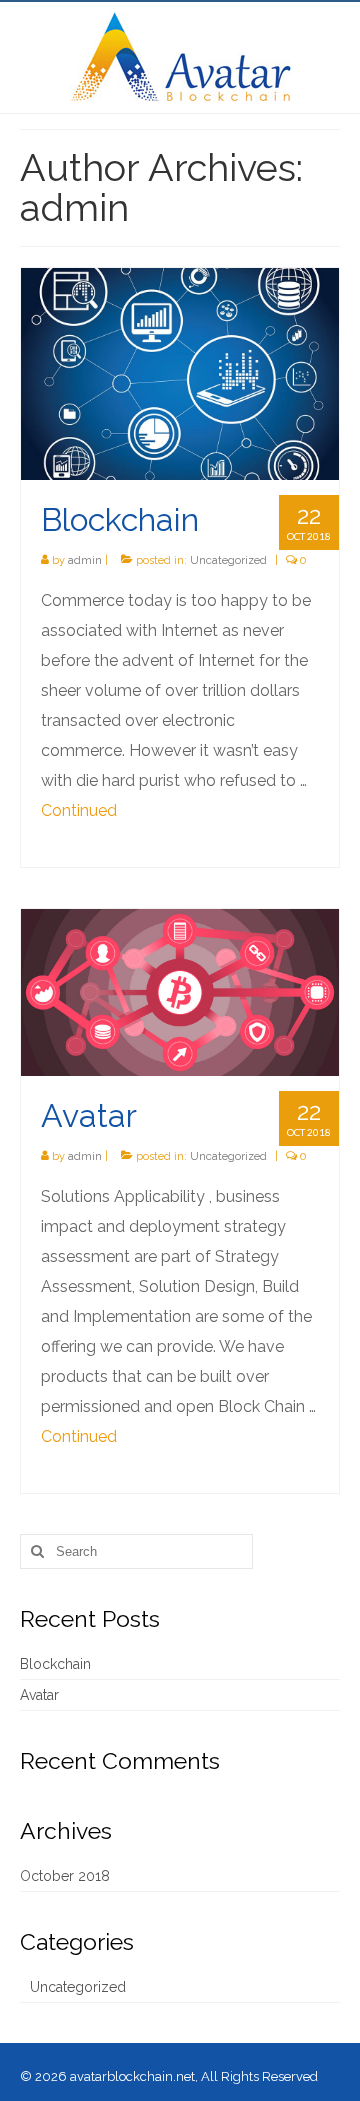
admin (85, 560)
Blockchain (55, 1664)
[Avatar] (180, 991)
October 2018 (65, 1876)
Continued (79, 810)
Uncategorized (228, 560)
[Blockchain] (180, 373)
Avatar (39, 1695)
